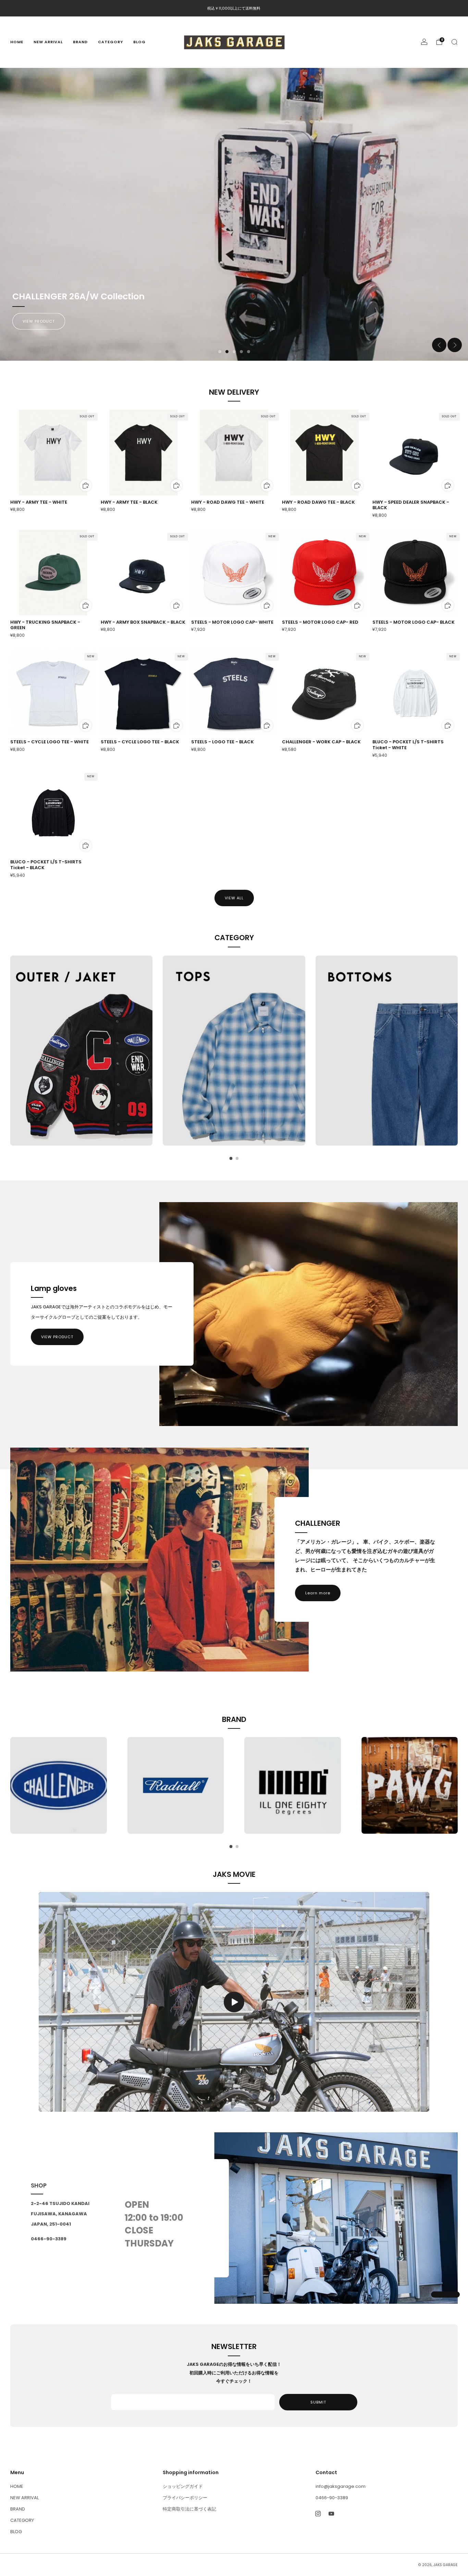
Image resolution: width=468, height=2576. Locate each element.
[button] (220, 352)
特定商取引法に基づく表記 (189, 2509)
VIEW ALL (234, 898)
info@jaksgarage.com (341, 2486)
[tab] (231, 1158)
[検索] (454, 42)
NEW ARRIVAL (48, 42)
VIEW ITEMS (35, 321)
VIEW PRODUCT (57, 1337)
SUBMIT (318, 2402)
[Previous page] (10, 1051)
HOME (17, 42)
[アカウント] (424, 42)
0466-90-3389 (332, 2498)
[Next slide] (455, 345)
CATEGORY (110, 42)
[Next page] (458, 1051)
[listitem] (234, 8)
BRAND (80, 42)
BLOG (139, 42)
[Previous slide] (439, 345)
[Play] (234, 2002)
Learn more (318, 1593)
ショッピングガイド (183, 2486)
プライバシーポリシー (185, 2498)
